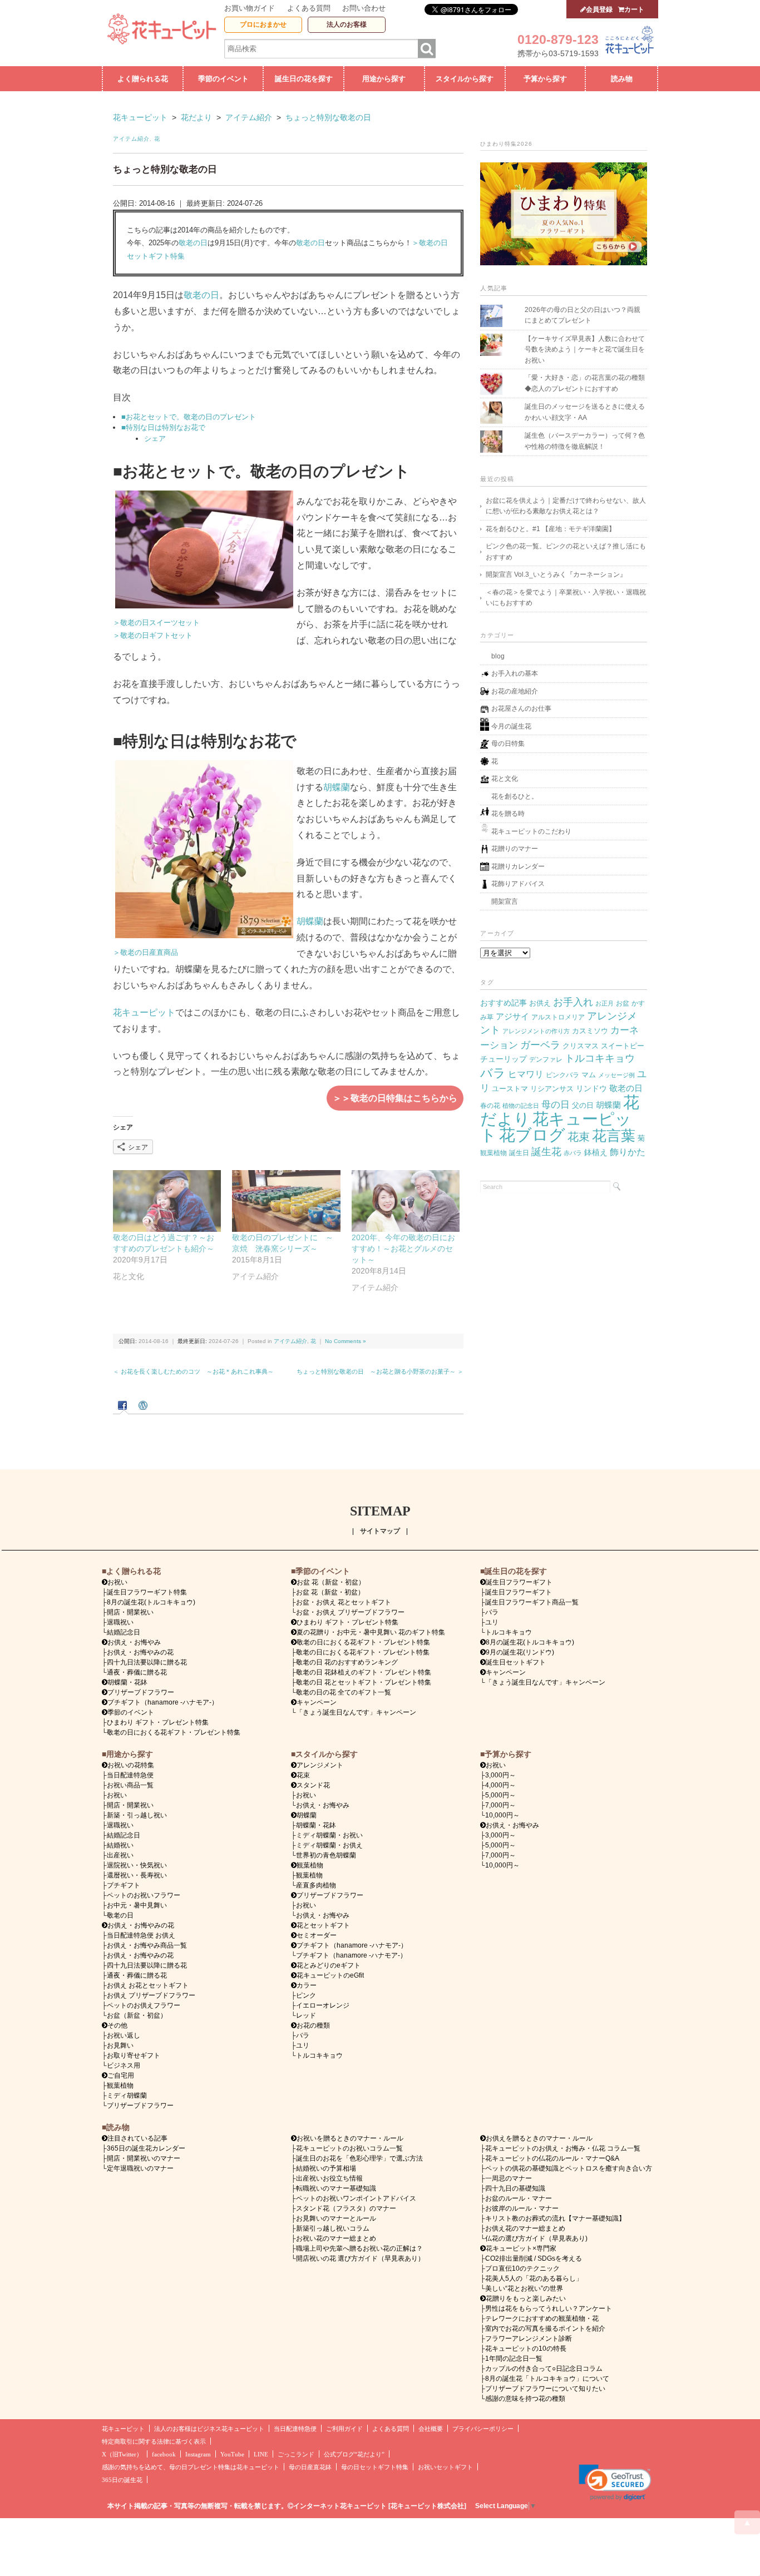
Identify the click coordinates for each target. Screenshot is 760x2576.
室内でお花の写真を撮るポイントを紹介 (545, 2329)
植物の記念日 (521, 1106)
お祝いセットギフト (445, 2467)
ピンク (306, 1995)
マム (589, 1075)
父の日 (583, 1105)
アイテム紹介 (131, 139)
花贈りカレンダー (518, 866)
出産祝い (120, 1855)
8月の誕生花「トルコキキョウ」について (547, 2379)
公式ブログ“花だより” (354, 2454)
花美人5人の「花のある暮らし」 (534, 2278)
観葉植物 (493, 1153)
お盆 (623, 1003)
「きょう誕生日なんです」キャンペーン (356, 1712)
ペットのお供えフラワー (144, 2005)
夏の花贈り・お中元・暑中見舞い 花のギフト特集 (371, 1632)
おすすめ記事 (504, 1003)
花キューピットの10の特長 (526, 2349)
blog (498, 656)
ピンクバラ (562, 1075)
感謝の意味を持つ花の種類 (525, 2399)
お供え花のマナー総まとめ (525, 2228)
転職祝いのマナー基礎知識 (336, 2188)
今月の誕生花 (511, 726)
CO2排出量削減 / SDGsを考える (534, 2258)
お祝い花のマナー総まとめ (336, 2238)
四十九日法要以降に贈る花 (147, 1662)
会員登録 (599, 9)
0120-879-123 (558, 39)
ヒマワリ (526, 1074)
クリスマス (581, 1046)
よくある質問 (309, 8)
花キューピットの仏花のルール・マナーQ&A (552, 2158)
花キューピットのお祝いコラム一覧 (349, 2148)
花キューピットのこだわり (531, 831)
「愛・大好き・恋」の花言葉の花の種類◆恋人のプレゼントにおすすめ (585, 383)
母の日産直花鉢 (310, 2467)
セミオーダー (317, 1935)
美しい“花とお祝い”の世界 (524, 2288)
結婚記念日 (124, 1632)
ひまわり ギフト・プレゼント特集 (158, 1722)
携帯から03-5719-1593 (558, 53)
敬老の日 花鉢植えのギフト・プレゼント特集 (364, 1672)
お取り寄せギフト (134, 2055)
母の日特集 (508, 744)
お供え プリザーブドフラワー (151, 1995)
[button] (615, 2483)
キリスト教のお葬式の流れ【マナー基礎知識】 (555, 2218)
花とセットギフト (323, 1925)
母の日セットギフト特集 (375, 2467)
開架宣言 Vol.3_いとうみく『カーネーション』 (556, 574)
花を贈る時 (508, 814)
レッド (306, 2015)
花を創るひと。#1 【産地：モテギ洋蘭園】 (551, 529)
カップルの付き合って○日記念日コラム (544, 2369)
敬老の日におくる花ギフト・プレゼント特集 (174, 1732)
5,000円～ (500, 1795)
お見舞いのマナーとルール (336, 2218)
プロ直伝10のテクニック (522, 2268)
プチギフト (124, 1885)
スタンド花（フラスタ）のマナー (346, 2208)
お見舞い (120, 2045)
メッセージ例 (616, 1075)
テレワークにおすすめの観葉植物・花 (542, 2319)
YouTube (232, 2454)
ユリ (492, 1622)
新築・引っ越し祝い (137, 1815)
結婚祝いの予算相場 (326, 2168)
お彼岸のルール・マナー (522, 2208)
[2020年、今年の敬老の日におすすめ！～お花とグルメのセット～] (406, 1201)
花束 (579, 1137)
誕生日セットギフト (516, 1662)
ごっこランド (296, 2454)
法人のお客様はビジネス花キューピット (209, 2429)
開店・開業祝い (130, 1612)
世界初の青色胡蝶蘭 (326, 1855)
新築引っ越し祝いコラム (333, 2228)
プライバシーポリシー (483, 2429)
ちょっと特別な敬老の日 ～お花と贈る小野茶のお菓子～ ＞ (380, 1371)
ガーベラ (540, 1045)
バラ (493, 1073)
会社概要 (431, 2429)
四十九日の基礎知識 (515, 2188)
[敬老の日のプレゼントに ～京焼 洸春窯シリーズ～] (286, 1201)
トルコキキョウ (600, 1058)
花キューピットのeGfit (330, 1975)
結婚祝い (120, 1845)
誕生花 (546, 1151)
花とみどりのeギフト (329, 1965)
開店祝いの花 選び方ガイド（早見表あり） (360, 2258)
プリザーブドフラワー (141, 1692)
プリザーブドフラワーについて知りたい (545, 2389)
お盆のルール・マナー (519, 2198)
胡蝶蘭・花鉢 (127, 1682)
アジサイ (512, 1017)
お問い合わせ (364, 8)
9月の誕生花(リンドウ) (520, 1652)
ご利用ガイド (344, 2429)
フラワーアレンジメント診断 (529, 2339)
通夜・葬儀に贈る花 (137, 1672)
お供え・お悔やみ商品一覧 (147, 1945)
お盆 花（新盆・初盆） (330, 1592)
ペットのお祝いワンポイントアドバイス (356, 2198)
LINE (261, 2454)
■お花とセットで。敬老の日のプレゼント (189, 417)
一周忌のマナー (509, 2178)
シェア (155, 439)
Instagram (198, 2454)
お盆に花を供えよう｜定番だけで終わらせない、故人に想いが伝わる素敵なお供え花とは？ (566, 506)
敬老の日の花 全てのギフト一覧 (344, 1692)
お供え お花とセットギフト (148, 1985)
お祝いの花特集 (131, 1765)
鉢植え (596, 1152)
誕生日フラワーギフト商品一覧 (532, 1602)
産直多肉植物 (316, 1885)
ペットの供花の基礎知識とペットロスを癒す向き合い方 (569, 2168)
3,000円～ (500, 1775)
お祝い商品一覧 (130, 1785)
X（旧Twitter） (122, 2454)
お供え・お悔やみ (134, 1642)
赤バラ (573, 1153)
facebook (164, 2454)
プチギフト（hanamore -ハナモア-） (163, 1702)
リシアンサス (552, 1089)
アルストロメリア (558, 1017)
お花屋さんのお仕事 (521, 709)
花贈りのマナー (515, 849)
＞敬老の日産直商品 (145, 952)
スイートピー (623, 1046)
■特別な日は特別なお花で (163, 427)
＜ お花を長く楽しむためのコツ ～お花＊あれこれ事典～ (193, 1371)
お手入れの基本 (515, 673)
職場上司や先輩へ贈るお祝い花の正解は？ (359, 2248)
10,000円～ (502, 1815)
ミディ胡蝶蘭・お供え (329, 1845)
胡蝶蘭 (337, 787)
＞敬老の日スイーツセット (156, 623)
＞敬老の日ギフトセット (153, 635)
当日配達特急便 (130, 1775)
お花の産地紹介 (515, 691)
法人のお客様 (347, 24)
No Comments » (346, 1341)
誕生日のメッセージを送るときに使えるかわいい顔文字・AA (585, 412)
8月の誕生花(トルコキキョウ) (151, 1602)
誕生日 (519, 1153)
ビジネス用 (124, 2065)
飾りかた (628, 1152)
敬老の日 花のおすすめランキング (347, 1662)
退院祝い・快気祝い (137, 1865)
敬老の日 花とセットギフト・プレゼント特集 (364, 1682)
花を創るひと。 (515, 796)
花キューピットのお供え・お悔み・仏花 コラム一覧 (563, 2148)
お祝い (117, 1795)
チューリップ (504, 1059)
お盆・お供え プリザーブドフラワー (350, 1612)
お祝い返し (124, 2035)
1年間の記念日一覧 (514, 2359)
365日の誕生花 (122, 2480)
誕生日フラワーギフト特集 (147, 1592)
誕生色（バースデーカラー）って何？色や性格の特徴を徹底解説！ (585, 441)
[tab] (124, 1406)
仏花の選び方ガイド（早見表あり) (536, 2238)
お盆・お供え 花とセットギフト (344, 1602)
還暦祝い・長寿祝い (137, 1875)
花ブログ (532, 1135)
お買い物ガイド (250, 8)
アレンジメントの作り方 (536, 1031)
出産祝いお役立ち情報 (329, 2178)
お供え (540, 1003)
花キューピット (144, 1012)
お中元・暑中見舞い (137, 1905)
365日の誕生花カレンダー (146, 2148)
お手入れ (573, 1002)
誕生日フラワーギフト (519, 1582)
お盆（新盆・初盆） (137, 2015)
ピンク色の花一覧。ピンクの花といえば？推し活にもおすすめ (566, 552)
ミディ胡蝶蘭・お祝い (329, 1835)
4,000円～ (500, 1785)
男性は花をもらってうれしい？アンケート (549, 2309)
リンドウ (591, 1088)
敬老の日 (193, 243)
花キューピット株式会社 (427, 2506)
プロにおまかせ (263, 24)
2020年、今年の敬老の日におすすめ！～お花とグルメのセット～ (403, 1249)
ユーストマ (510, 1089)
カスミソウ (590, 1031)
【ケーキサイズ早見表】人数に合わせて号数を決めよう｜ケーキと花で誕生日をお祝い (585, 350)
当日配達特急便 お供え (141, 1935)
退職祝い (120, 1622)
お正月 (604, 1003)
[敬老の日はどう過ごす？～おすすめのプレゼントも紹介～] (167, 1201)
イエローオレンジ (323, 2005)
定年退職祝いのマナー (140, 2168)
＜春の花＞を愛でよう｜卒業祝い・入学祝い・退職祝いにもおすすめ (566, 598)
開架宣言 (505, 901)
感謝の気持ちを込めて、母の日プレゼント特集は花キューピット (191, 2467)
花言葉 (614, 1136)
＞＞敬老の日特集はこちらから (395, 1098)
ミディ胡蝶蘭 (127, 2096)
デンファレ (546, 1059)
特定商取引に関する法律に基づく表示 (154, 2442)
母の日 (556, 1104)
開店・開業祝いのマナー (144, 2158)
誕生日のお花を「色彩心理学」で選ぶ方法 (359, 2158)
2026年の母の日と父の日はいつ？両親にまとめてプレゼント (583, 315)
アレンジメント (320, 1765)
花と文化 (505, 779)
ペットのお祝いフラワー (144, 1895)
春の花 (490, 1105)
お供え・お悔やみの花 (140, 1652)
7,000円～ (500, 1805)
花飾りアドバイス (518, 884)
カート (634, 9)
